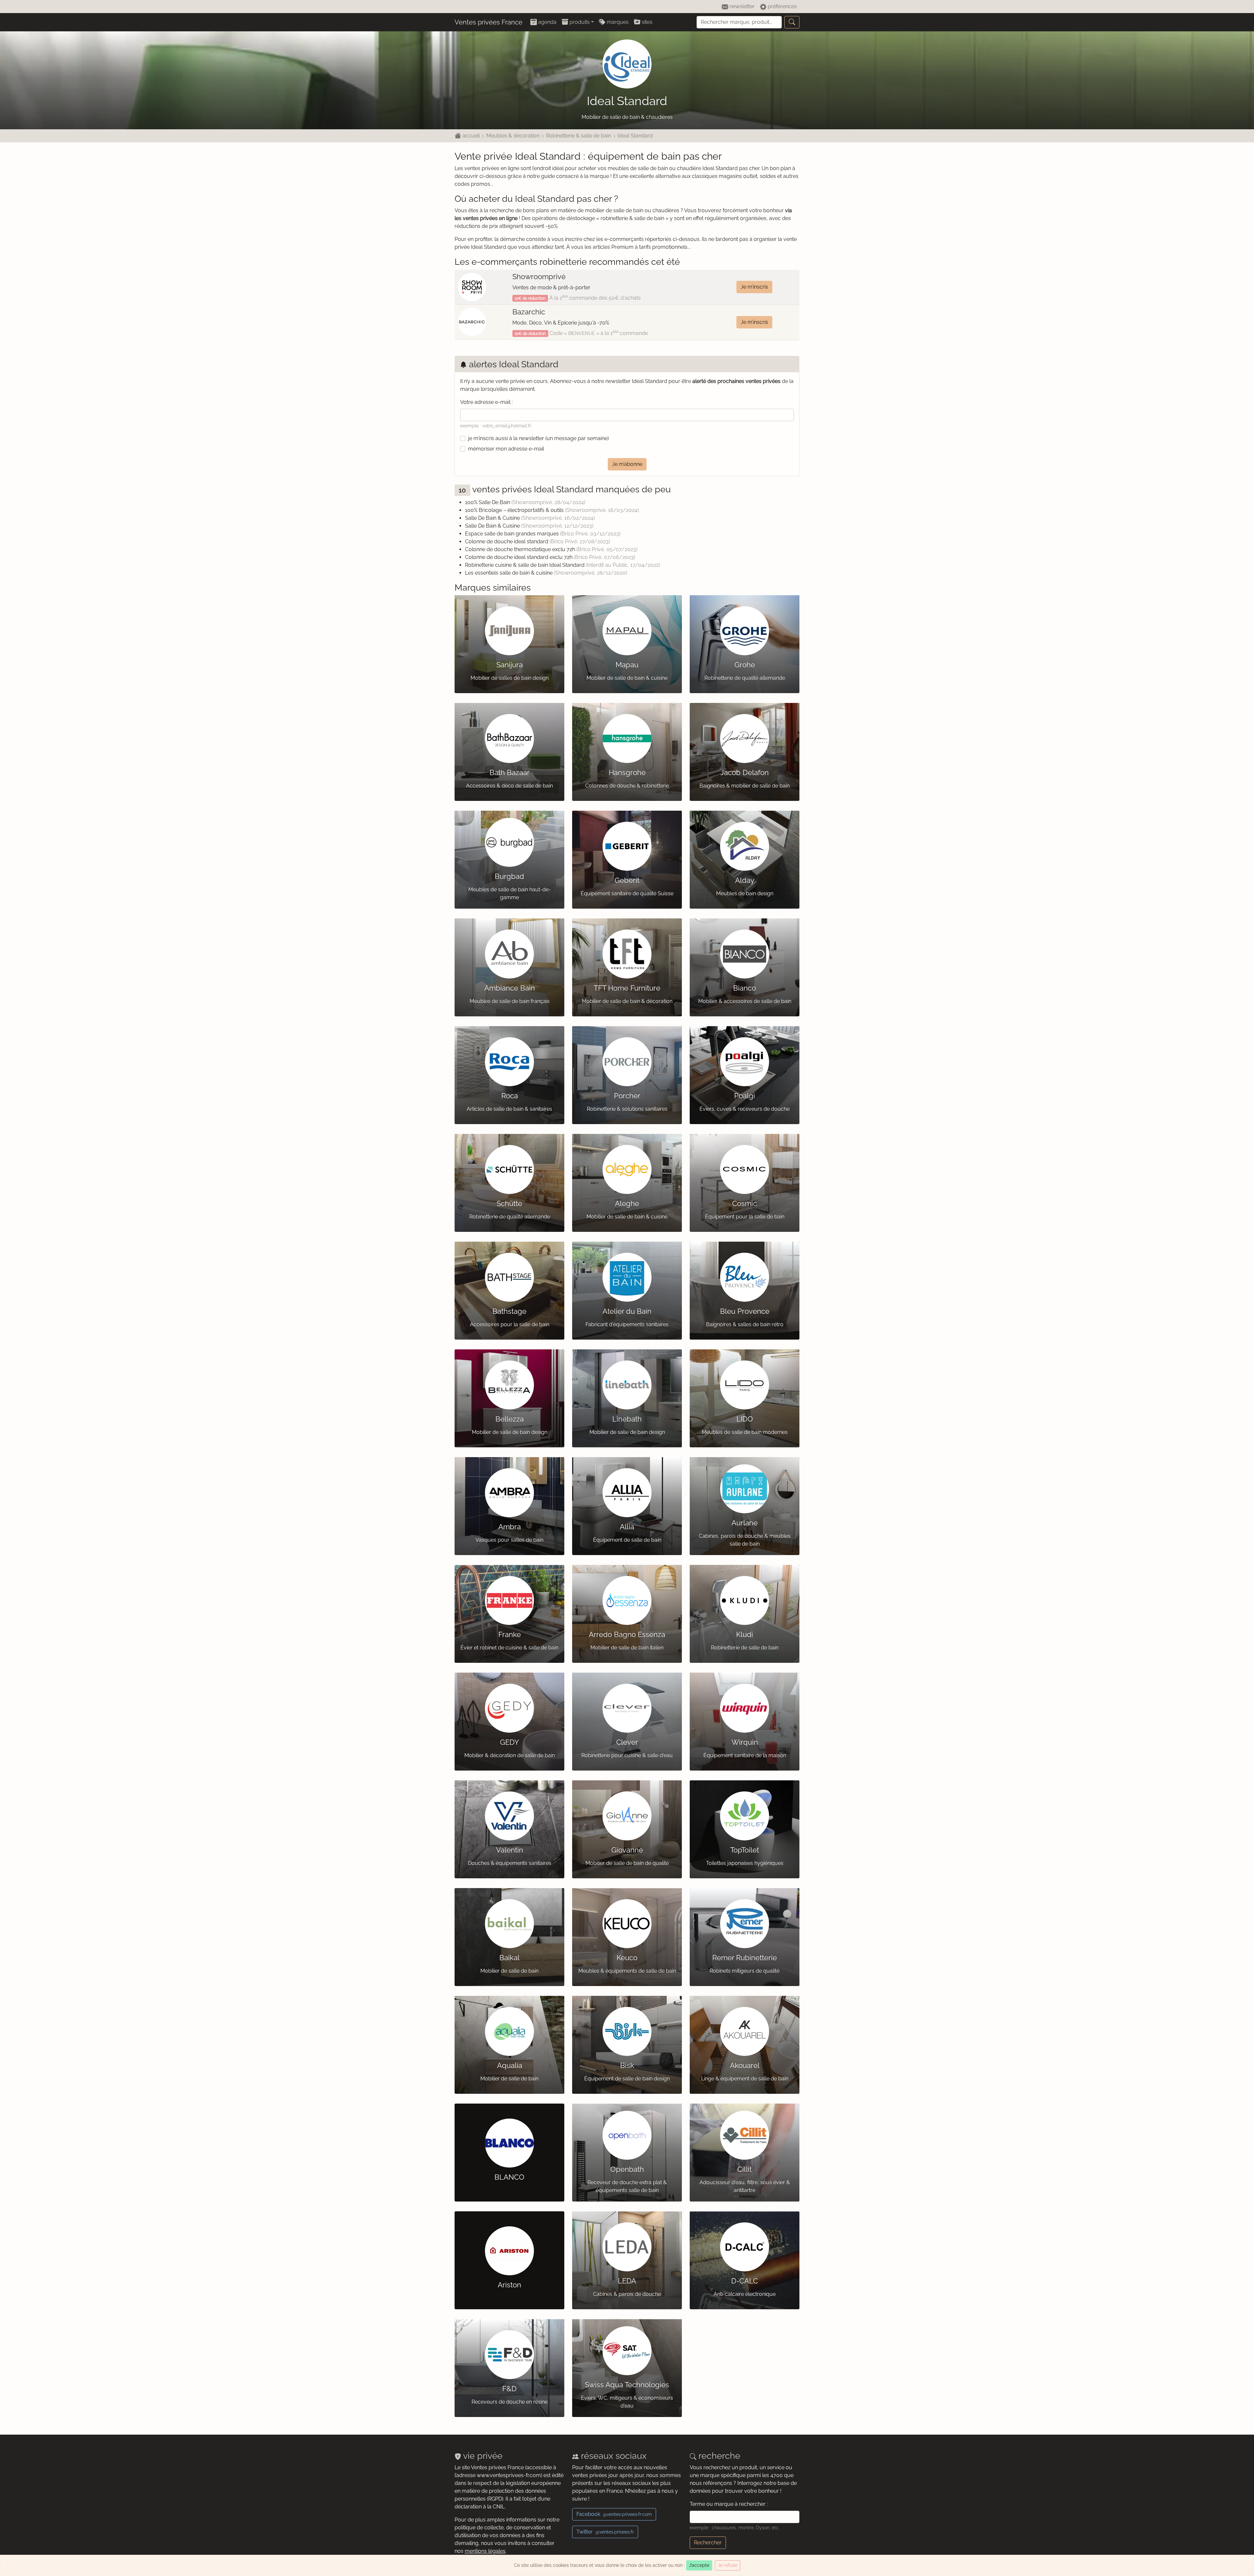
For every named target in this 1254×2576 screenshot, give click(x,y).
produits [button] (579, 22)
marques (617, 22)
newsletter (741, 6)
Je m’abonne (627, 464)
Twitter (605, 2532)
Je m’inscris (754, 287)
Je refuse (728, 2565)
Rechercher (708, 2543)
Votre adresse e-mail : (486, 402)
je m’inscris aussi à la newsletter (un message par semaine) (538, 438)
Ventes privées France (489, 22)
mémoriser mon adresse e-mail (506, 449)
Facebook (614, 2514)
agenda (547, 22)
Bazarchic (529, 312)
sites (646, 22)
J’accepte (699, 2565)
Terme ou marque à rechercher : (729, 2504)
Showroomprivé (539, 277)
